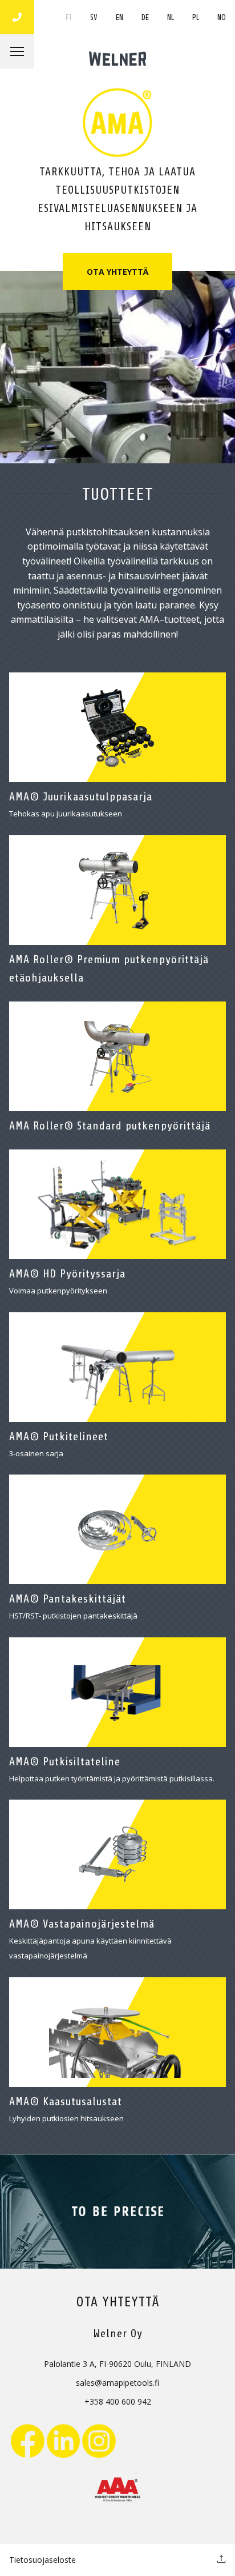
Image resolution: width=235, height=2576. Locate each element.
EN (119, 17)
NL (171, 17)
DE (145, 17)
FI (69, 17)
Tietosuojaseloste (42, 2560)
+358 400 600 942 (118, 2401)
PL (196, 17)
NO (222, 17)
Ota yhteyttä (117, 272)
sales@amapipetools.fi (117, 2383)
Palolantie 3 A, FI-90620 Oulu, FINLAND (117, 2364)
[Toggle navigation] (17, 51)
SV (94, 17)
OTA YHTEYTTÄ (118, 2302)
